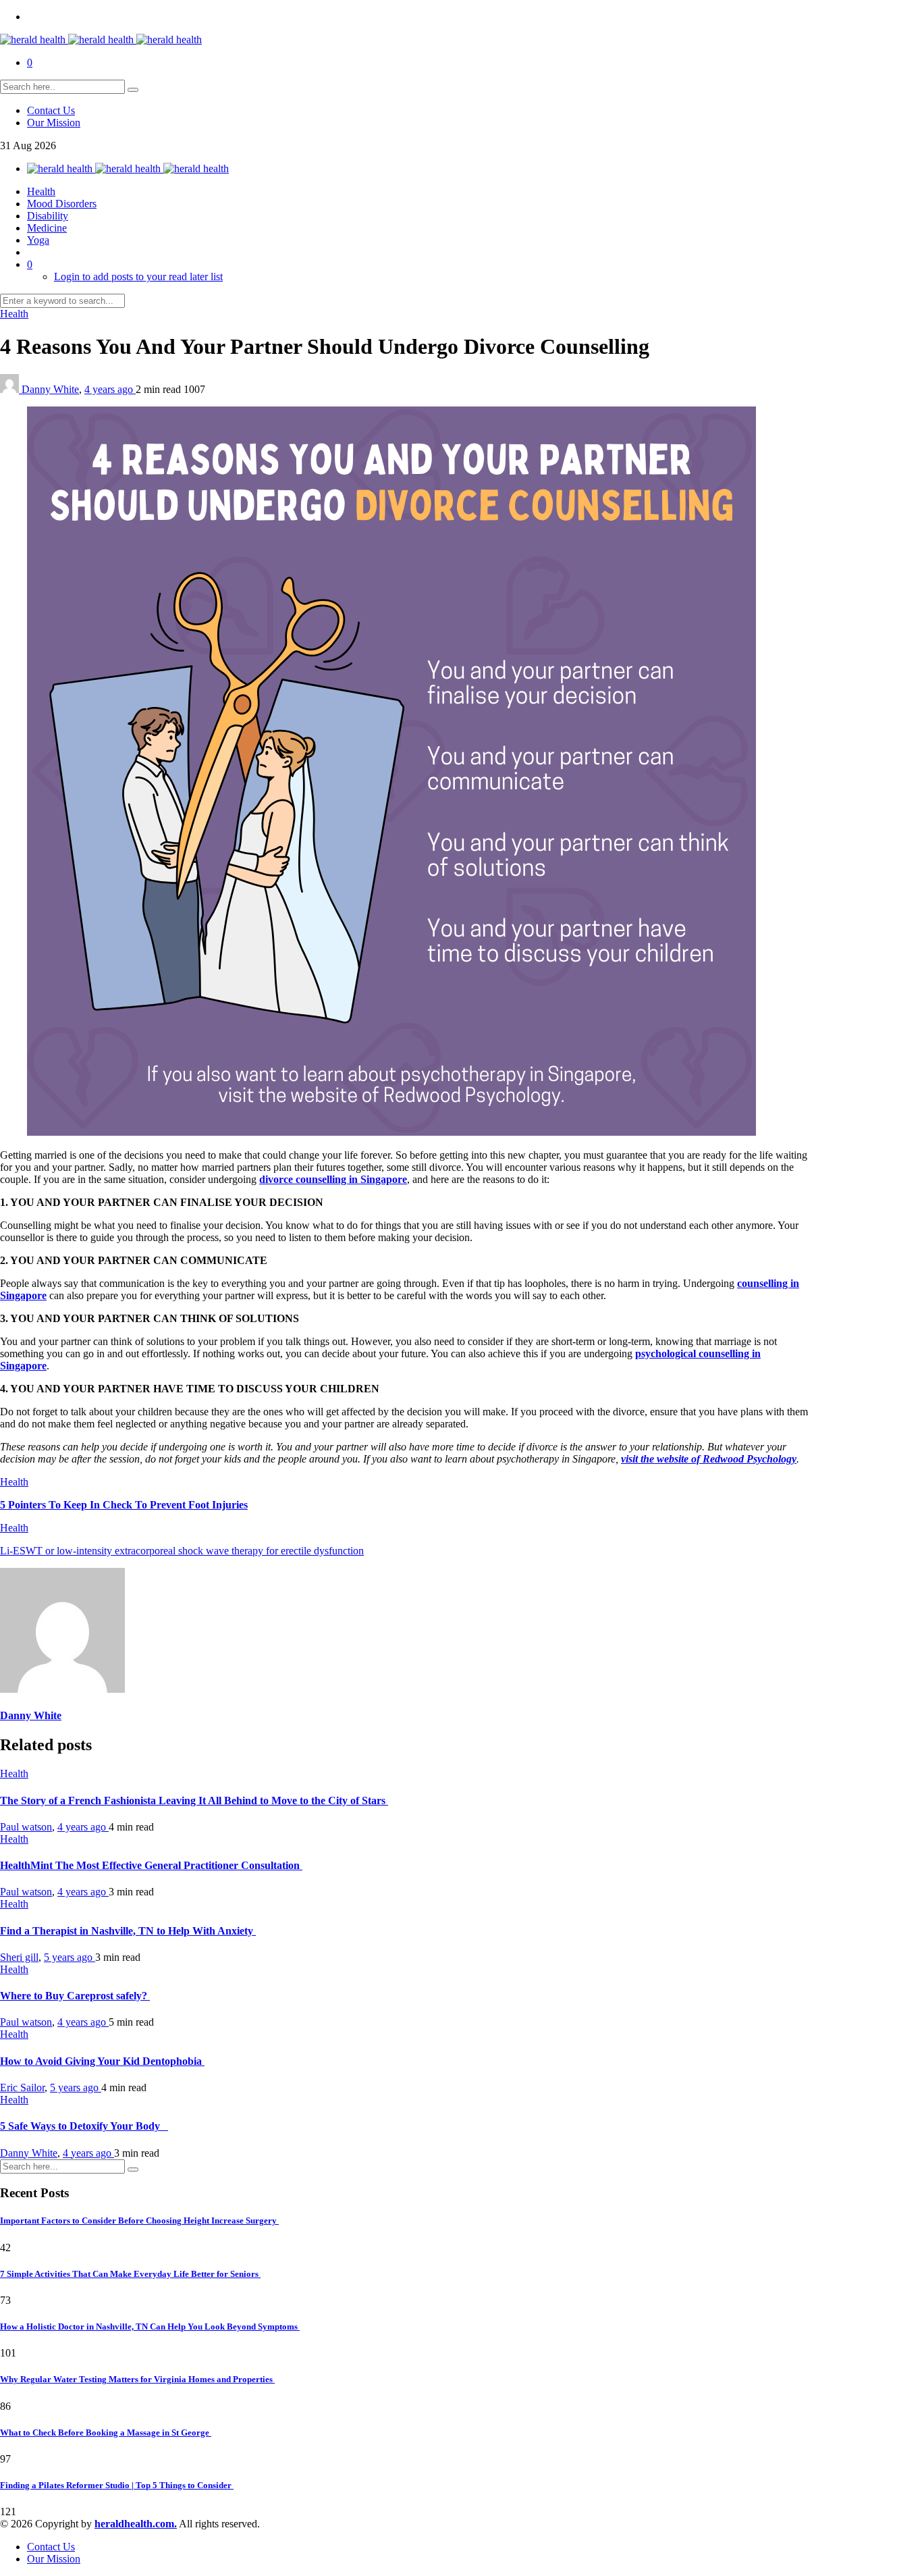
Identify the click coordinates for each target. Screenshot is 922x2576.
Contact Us (51, 110)
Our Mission (54, 123)
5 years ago (70, 1957)
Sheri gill (19, 1957)
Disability (48, 216)
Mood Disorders (62, 204)
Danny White (50, 389)
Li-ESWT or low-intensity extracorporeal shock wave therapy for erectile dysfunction (182, 1551)
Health (41, 191)
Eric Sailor (22, 2087)
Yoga (38, 240)
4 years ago (110, 389)
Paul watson (26, 1827)
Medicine (47, 228)
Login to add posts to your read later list (138, 277)
